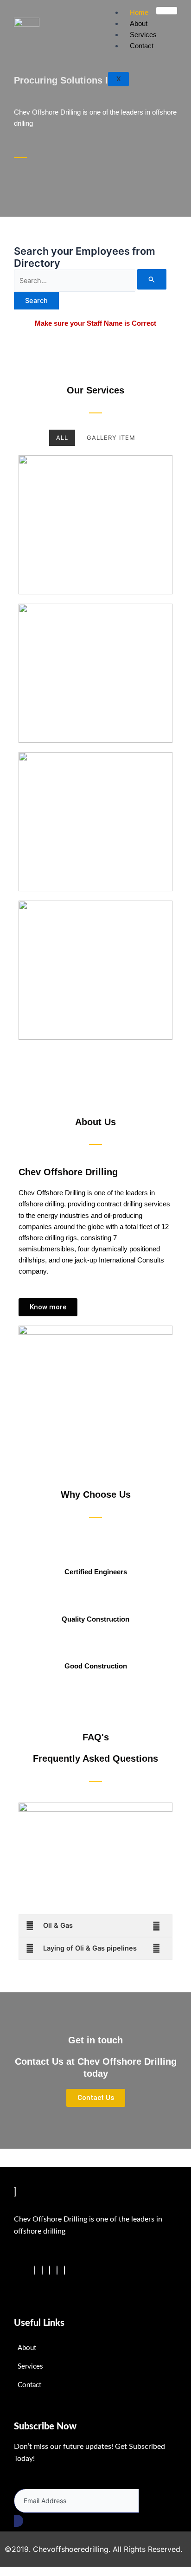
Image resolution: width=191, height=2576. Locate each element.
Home (139, 12)
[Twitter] (42, 2270)
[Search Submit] (152, 279)
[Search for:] (90, 281)
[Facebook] (35, 2270)
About (139, 23)
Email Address (39, 2483)
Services (143, 35)
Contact (142, 46)
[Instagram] (64, 2270)
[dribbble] (57, 2270)
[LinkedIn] (50, 2270)
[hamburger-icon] (167, 11)
